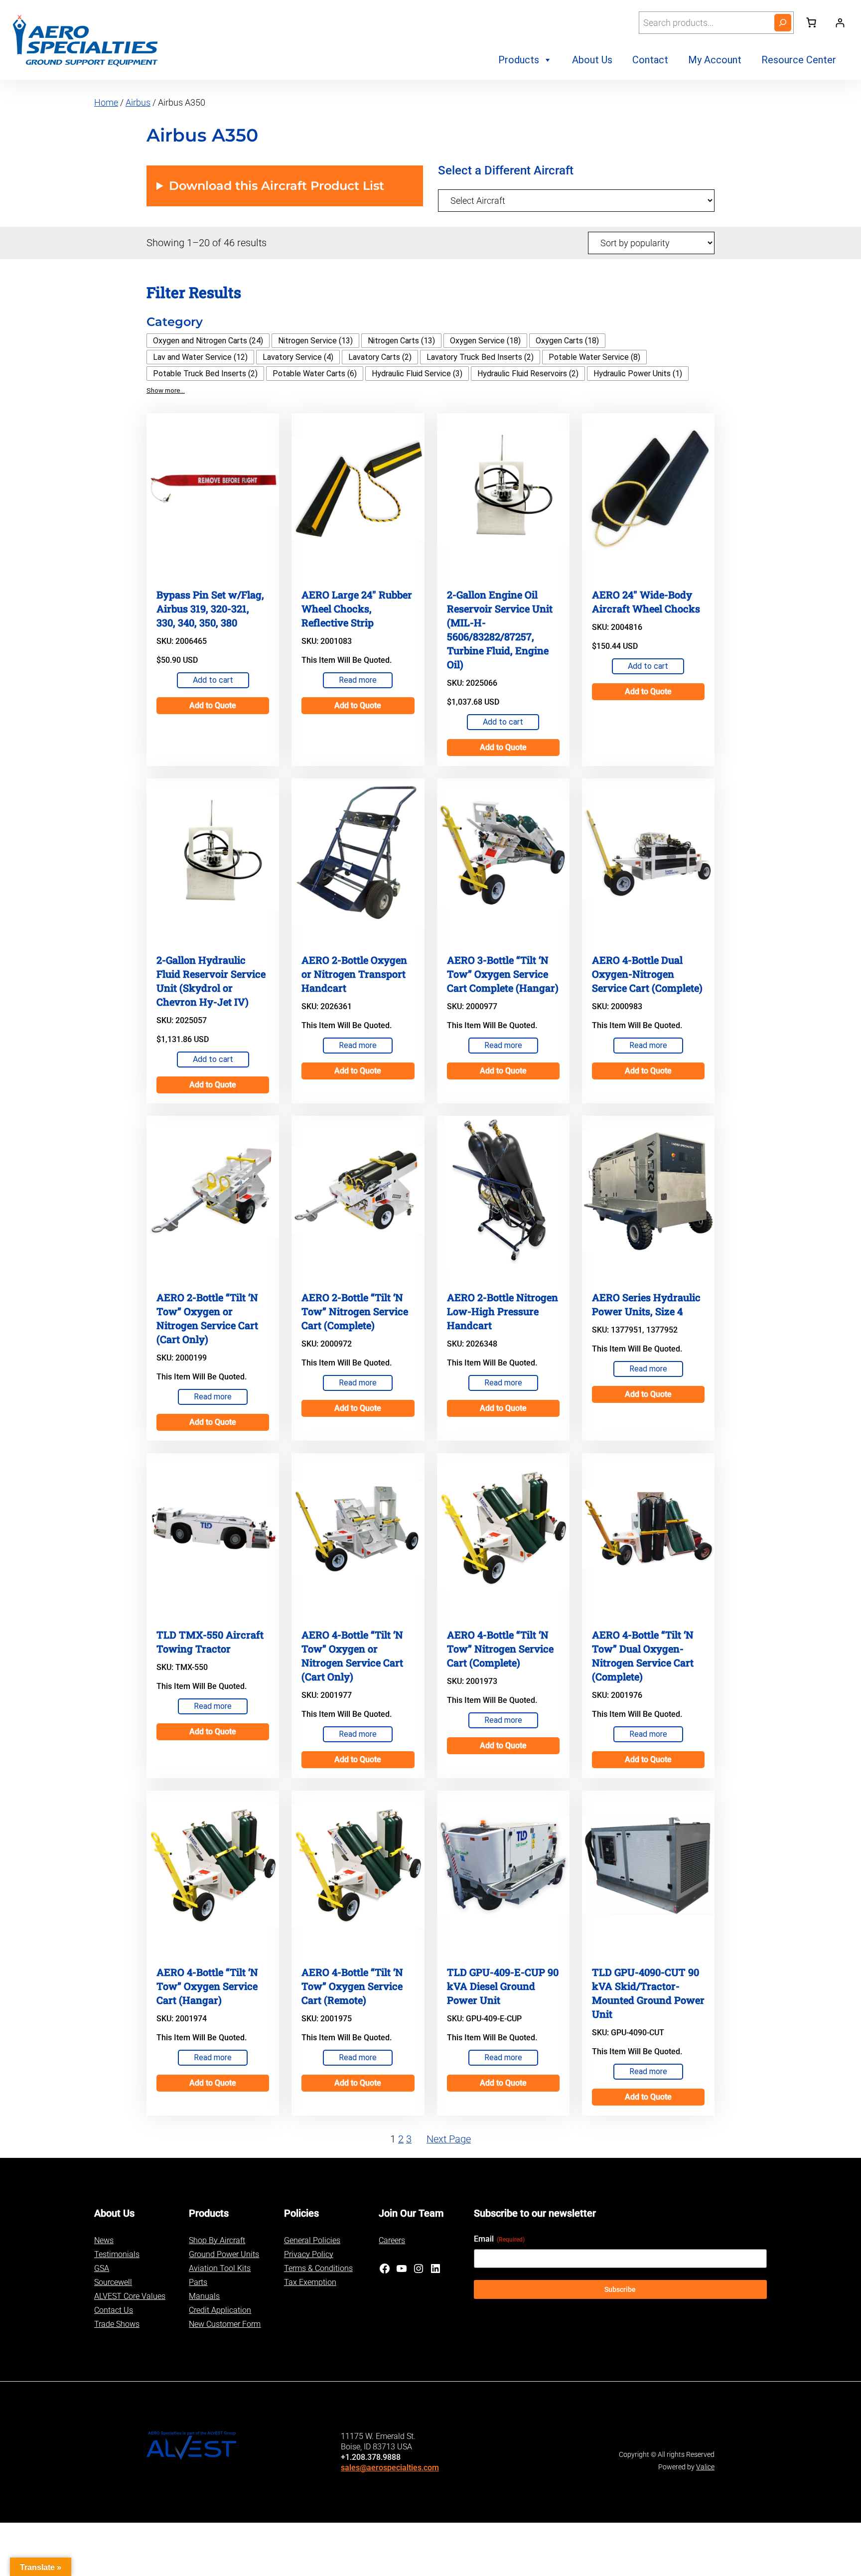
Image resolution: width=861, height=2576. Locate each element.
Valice (705, 2467)
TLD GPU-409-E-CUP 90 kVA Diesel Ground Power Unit (503, 1986)
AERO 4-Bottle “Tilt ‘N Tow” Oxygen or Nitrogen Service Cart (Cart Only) (352, 1656)
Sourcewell (113, 2282)
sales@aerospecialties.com (390, 2468)
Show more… (166, 390)
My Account (715, 60)
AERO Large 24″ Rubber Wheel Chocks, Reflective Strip (357, 608)
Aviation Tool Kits (220, 2268)
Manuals (204, 2296)
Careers (392, 2240)
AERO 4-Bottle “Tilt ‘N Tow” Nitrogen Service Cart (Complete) (500, 1649)
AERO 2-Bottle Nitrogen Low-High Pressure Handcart (502, 1311)
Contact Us (114, 2310)
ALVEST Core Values (130, 2296)
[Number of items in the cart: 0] (811, 22)
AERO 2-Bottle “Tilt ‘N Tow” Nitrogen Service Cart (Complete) (355, 1311)
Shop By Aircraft (217, 2240)
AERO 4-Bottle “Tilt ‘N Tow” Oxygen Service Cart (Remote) (352, 1986)
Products (519, 60)
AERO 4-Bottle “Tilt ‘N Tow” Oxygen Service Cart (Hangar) (207, 1986)
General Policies (312, 2240)
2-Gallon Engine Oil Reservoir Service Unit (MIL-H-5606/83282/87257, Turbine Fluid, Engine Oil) (500, 629)
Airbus (138, 102)
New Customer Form (225, 2324)
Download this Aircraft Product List (277, 186)
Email (499, 2239)
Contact (650, 60)
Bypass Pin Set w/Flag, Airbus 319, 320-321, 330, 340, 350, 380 (210, 608)
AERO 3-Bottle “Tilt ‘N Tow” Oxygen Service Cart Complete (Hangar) (503, 974)
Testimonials (117, 2254)
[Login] (840, 23)
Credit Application (220, 2310)
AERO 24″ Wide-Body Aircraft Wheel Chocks (646, 602)
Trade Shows (117, 2324)
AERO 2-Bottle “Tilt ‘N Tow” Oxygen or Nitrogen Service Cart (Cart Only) (207, 1318)
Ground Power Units (224, 2254)
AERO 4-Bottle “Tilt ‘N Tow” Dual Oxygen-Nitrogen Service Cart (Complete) (643, 1656)
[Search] (783, 23)
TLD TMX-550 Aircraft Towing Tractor (210, 1642)
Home (106, 102)
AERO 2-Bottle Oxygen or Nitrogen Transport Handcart (354, 974)
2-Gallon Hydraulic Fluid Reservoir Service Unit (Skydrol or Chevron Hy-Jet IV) (211, 981)
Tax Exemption (310, 2282)
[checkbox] (208, 341)
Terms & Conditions (318, 2268)
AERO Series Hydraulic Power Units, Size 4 (646, 1304)
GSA (102, 2268)
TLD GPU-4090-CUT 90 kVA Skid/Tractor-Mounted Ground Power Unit (648, 1993)
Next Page (449, 2139)
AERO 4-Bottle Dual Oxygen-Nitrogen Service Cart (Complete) (647, 974)
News (104, 2240)
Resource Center (799, 60)
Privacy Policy (309, 2254)
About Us (592, 60)
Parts (198, 2282)
